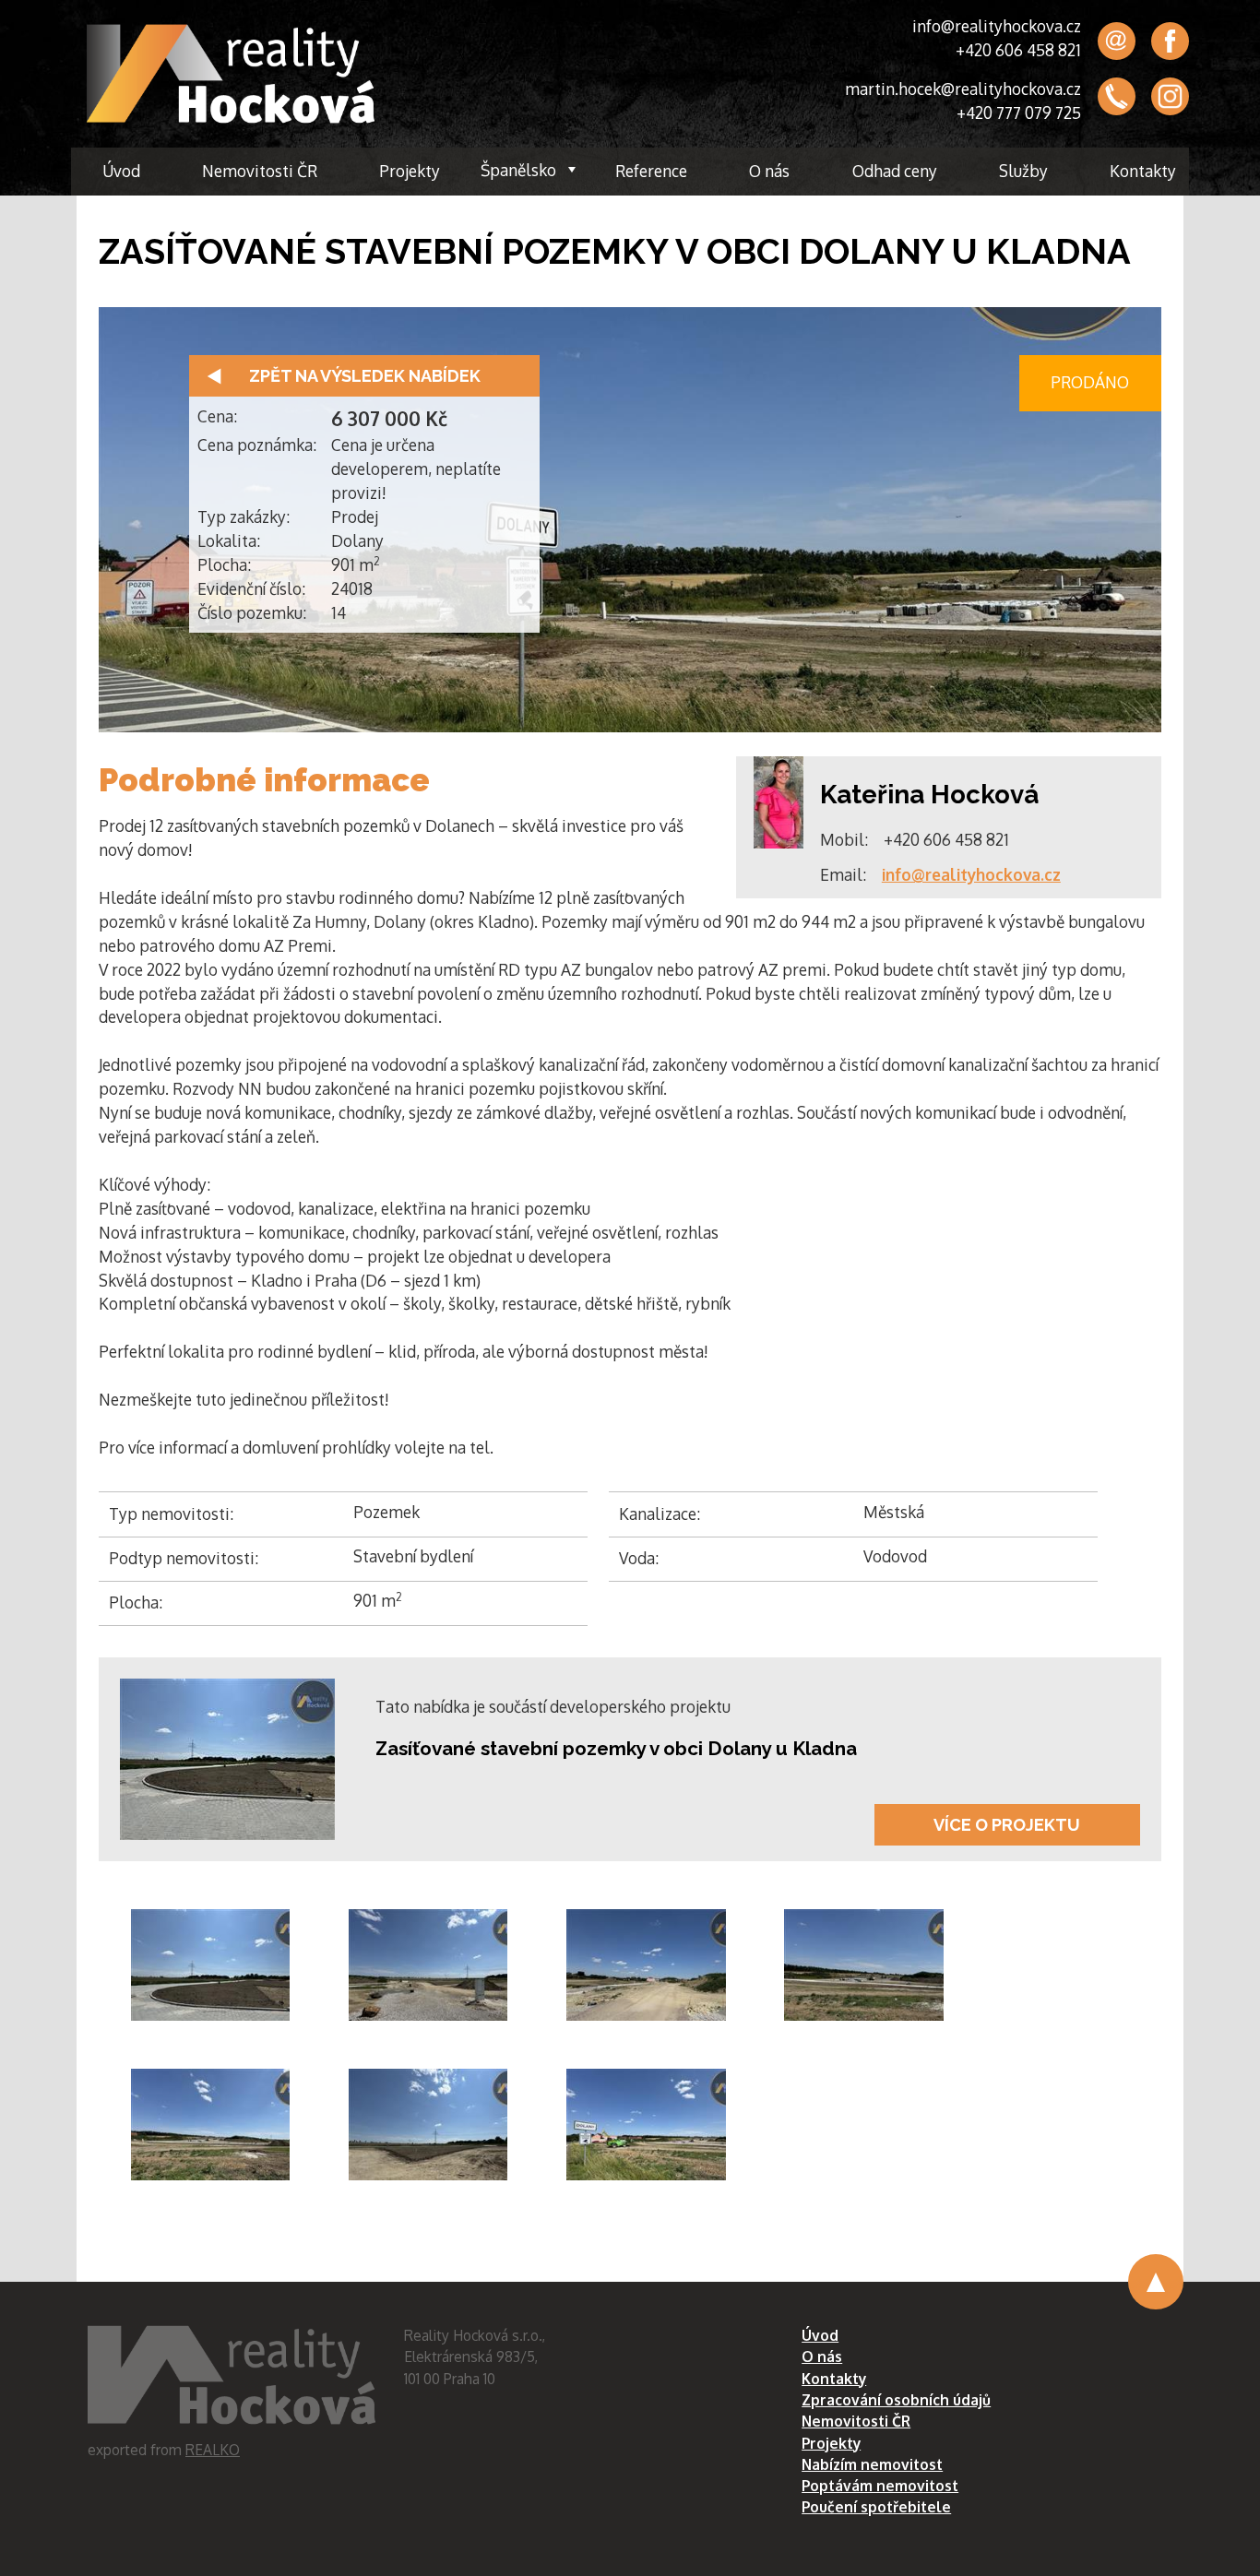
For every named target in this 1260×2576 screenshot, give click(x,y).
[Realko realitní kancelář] (231, 74)
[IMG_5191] (646, 2125)
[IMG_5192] (428, 1965)
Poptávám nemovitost (880, 2486)
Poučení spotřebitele (876, 2507)
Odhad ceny (895, 171)
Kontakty (1143, 171)
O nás (769, 171)
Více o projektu (1007, 1825)
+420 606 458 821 (1018, 50)
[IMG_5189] (864, 1965)
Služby (1023, 171)
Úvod (121, 171)
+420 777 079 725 (1019, 113)
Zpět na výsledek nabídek (365, 376)
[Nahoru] (1156, 2282)
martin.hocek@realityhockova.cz (963, 89)
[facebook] (1170, 41)
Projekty (410, 171)
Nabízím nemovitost (872, 2464)
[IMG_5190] (211, 2125)
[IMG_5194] (211, 1965)
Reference (651, 171)
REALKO (213, 2450)
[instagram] (1170, 97)
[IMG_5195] (646, 1965)
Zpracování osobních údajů (896, 2400)
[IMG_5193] (428, 2125)
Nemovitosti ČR (260, 171)
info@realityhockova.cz (997, 26)
